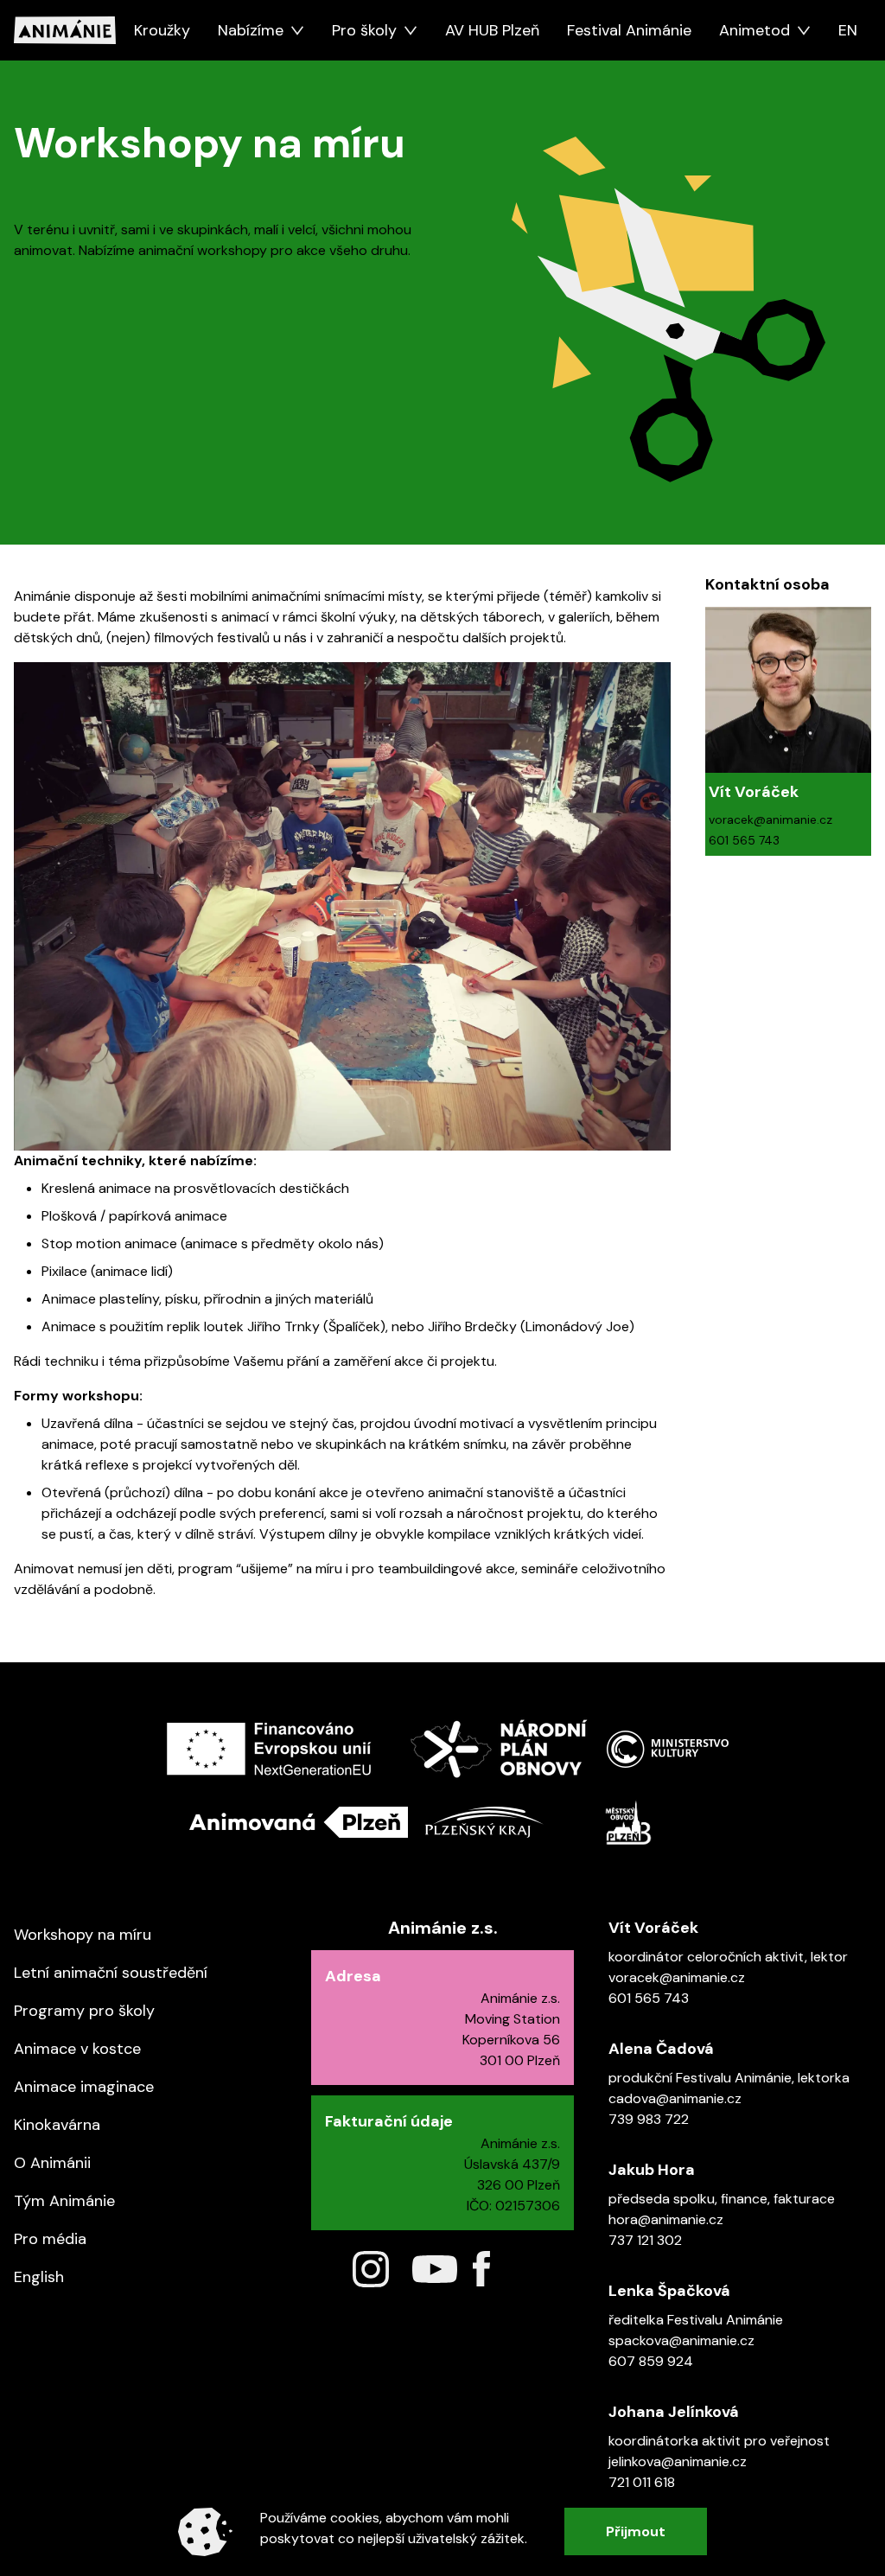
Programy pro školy (84, 2011)
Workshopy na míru (83, 1935)
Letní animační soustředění (111, 1973)
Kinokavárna (57, 2125)
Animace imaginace (84, 2087)
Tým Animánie (64, 2201)
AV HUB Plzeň (492, 30)
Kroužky (162, 30)
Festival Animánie (629, 30)
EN (848, 30)
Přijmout (636, 2531)
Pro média (50, 2239)
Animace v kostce (77, 2049)
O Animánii (52, 2163)
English (39, 2277)
